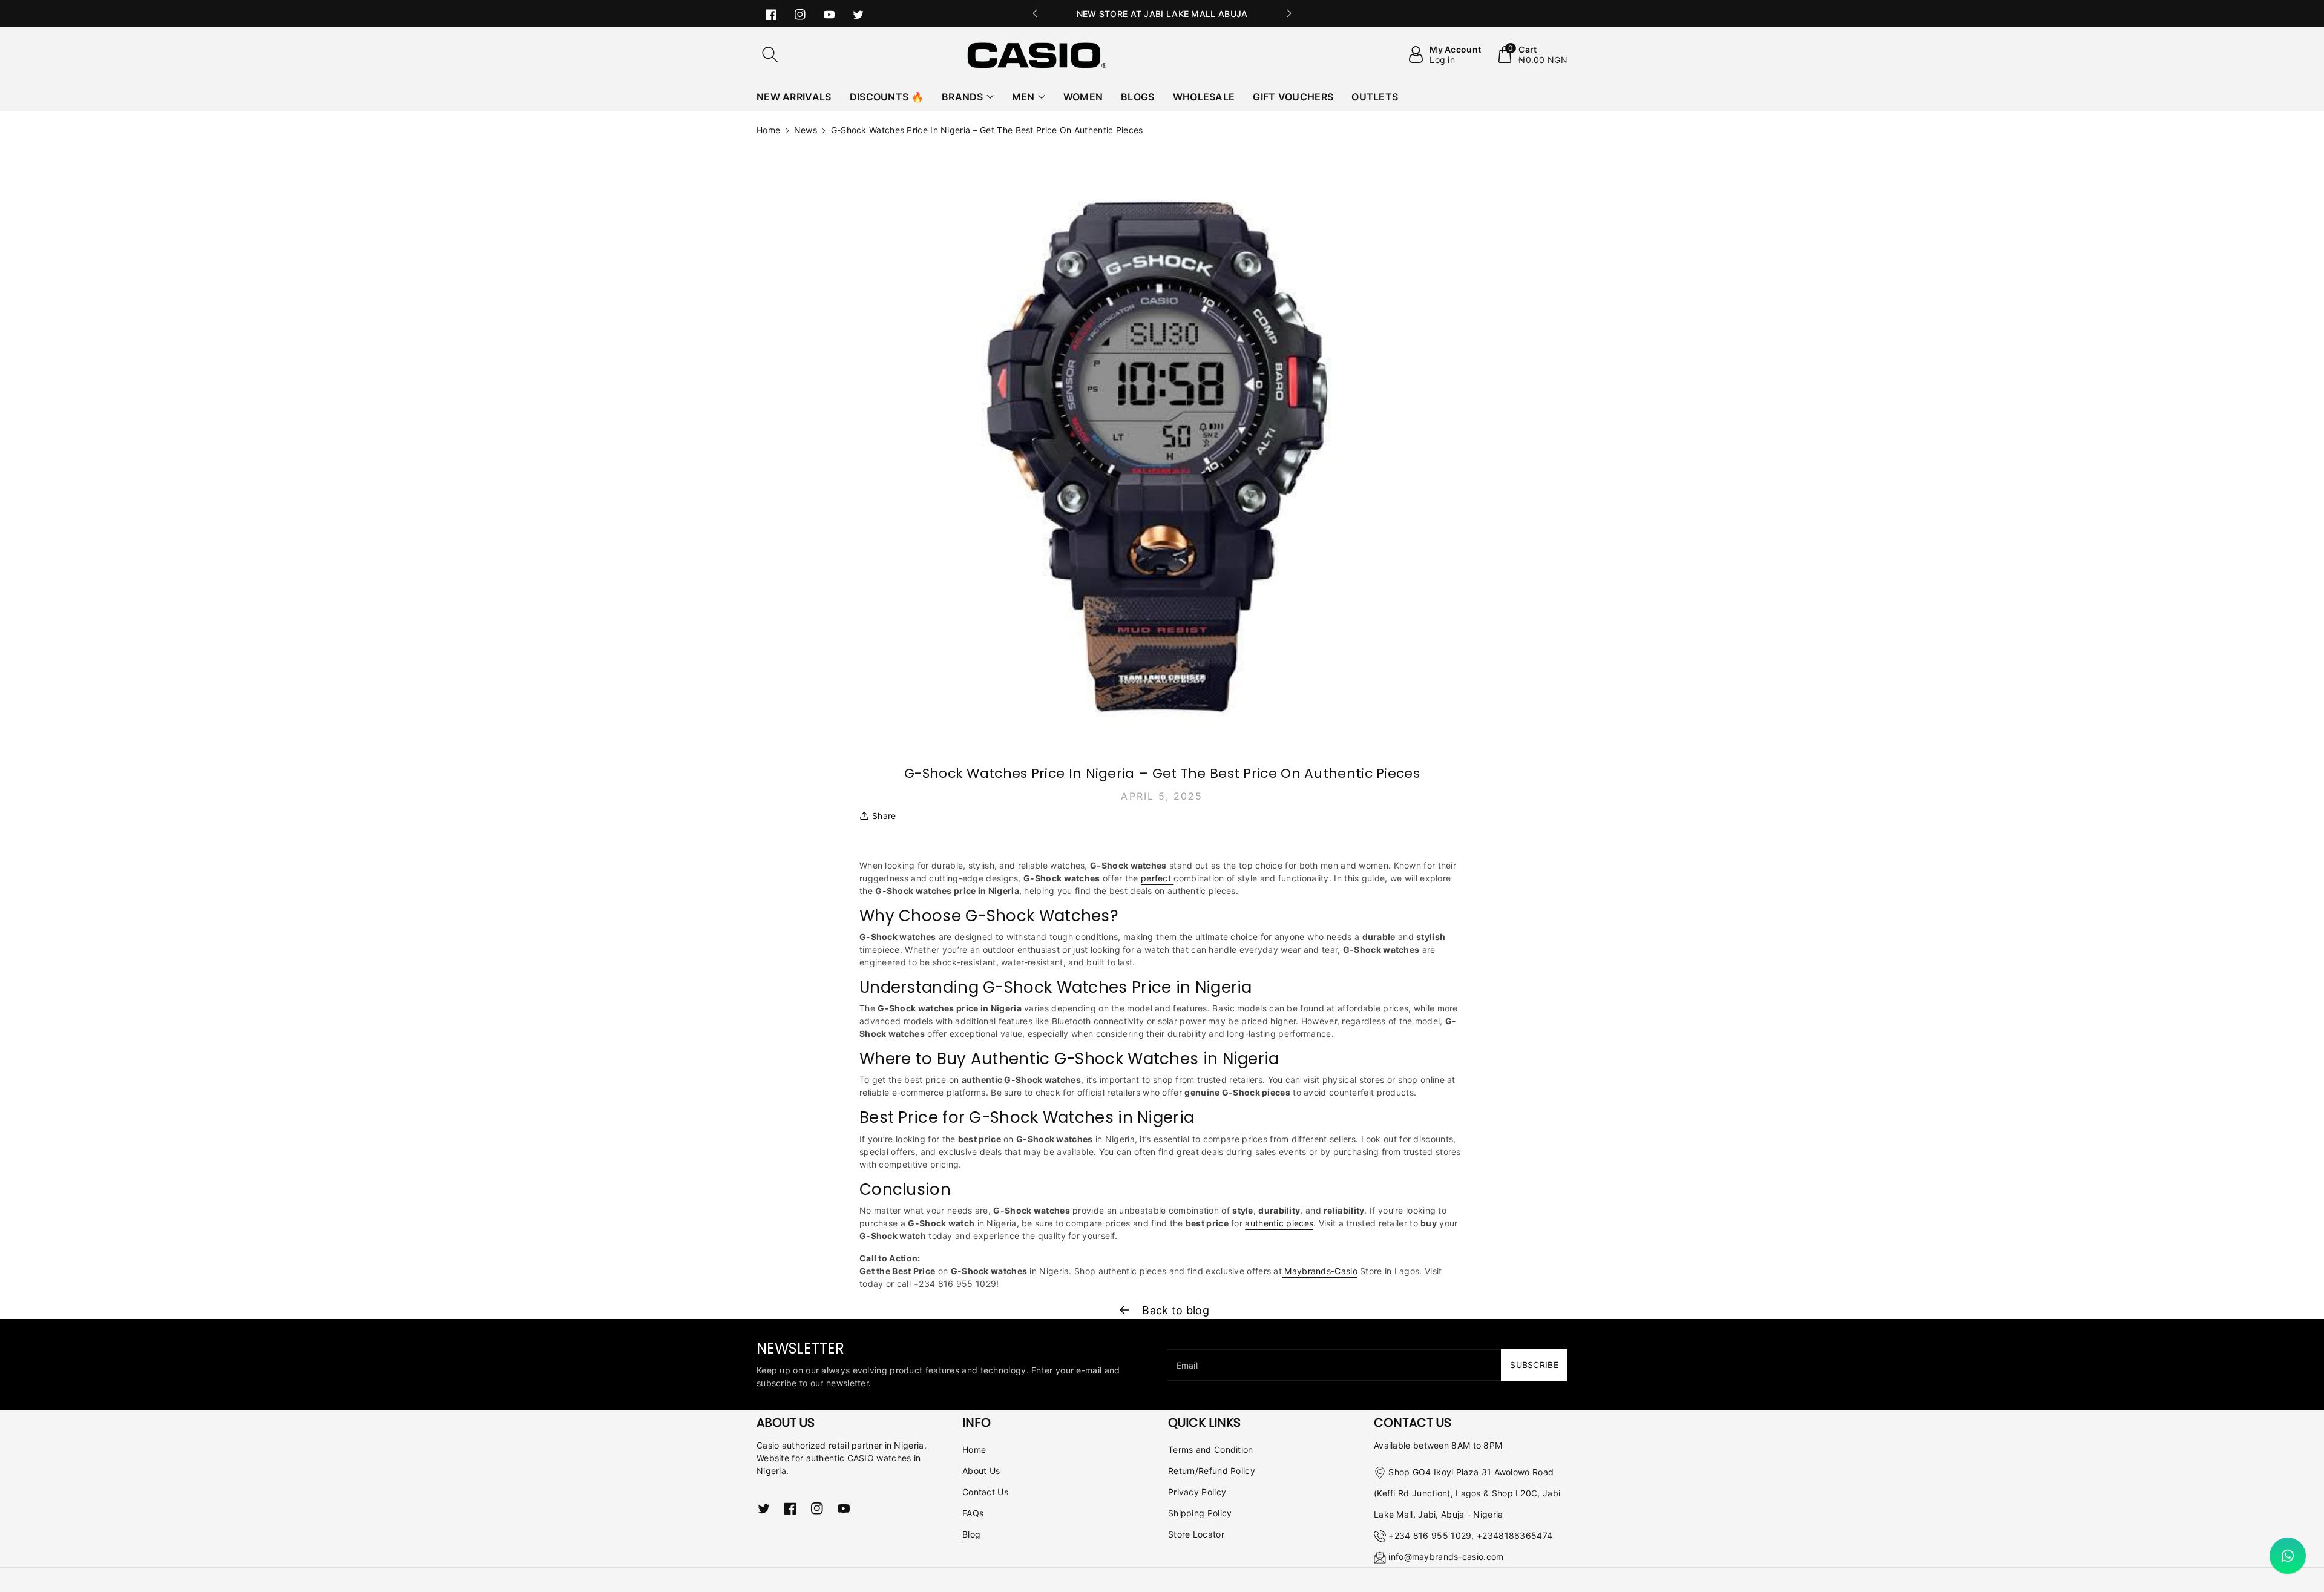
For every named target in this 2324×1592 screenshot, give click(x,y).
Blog (971, 1534)
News (806, 130)
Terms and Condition (1211, 1449)
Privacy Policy (1197, 1492)
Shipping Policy (1200, 1513)
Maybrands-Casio (1320, 1271)
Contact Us (985, 1492)
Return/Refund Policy (1212, 1471)
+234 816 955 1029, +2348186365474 (1470, 1535)
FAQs (973, 1513)
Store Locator (1196, 1534)
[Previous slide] (1035, 13)
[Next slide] (1289, 13)
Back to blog (1174, 1310)
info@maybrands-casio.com (1446, 1557)
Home (768, 130)
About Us (981, 1471)
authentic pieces (1279, 1223)
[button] (770, 54)
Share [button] (884, 816)
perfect (1157, 878)
